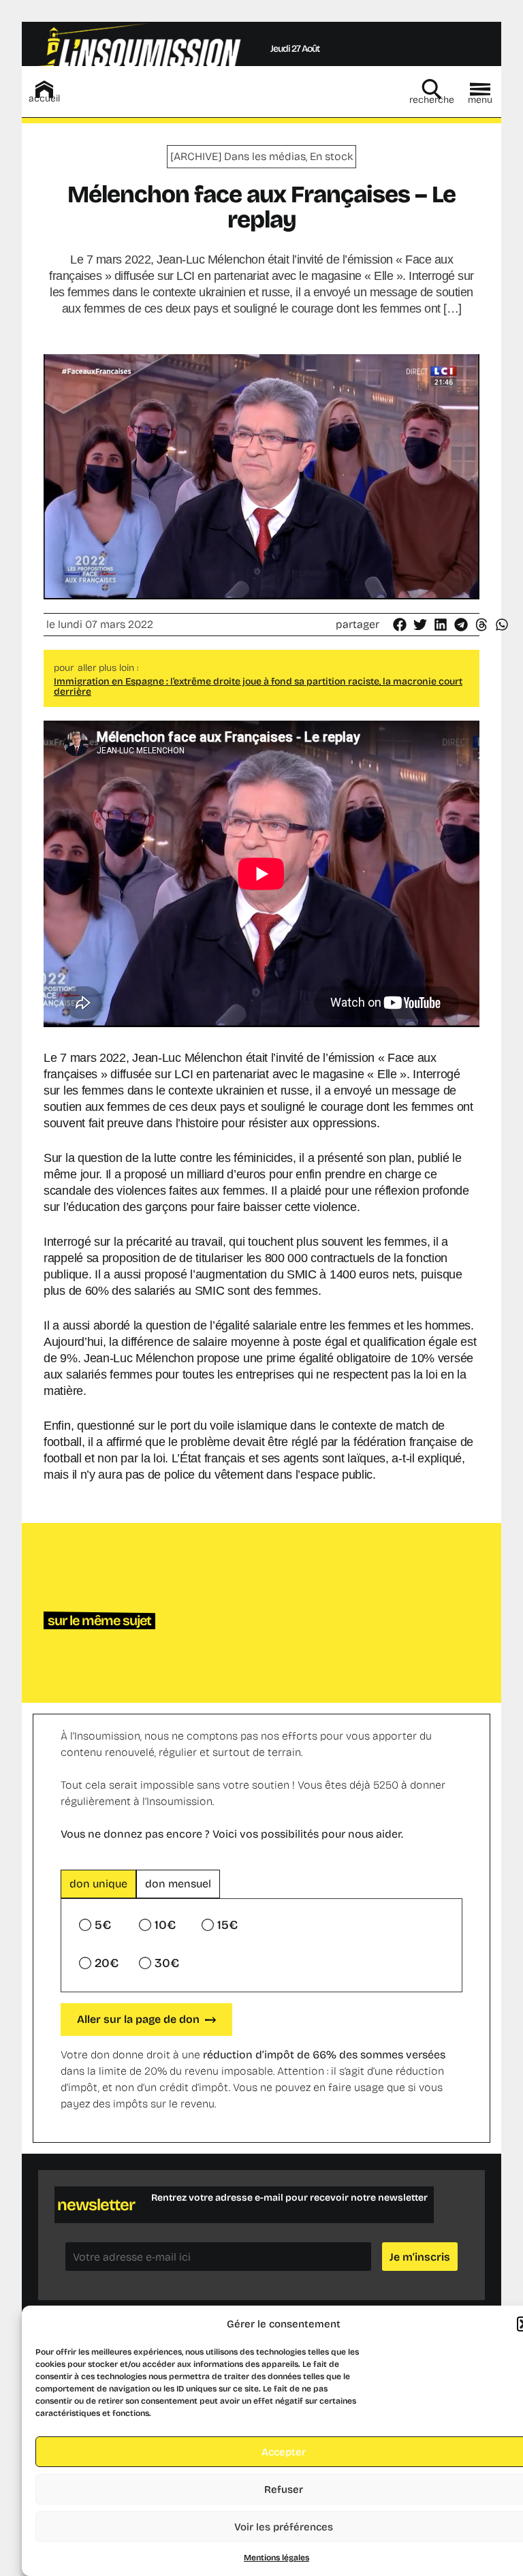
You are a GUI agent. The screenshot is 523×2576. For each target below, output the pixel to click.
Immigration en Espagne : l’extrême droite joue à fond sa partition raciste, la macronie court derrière (258, 687)
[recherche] (432, 89)
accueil (44, 98)
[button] (400, 625)
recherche (432, 100)
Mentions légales (276, 2558)
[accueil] (44, 89)
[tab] (98, 1884)
